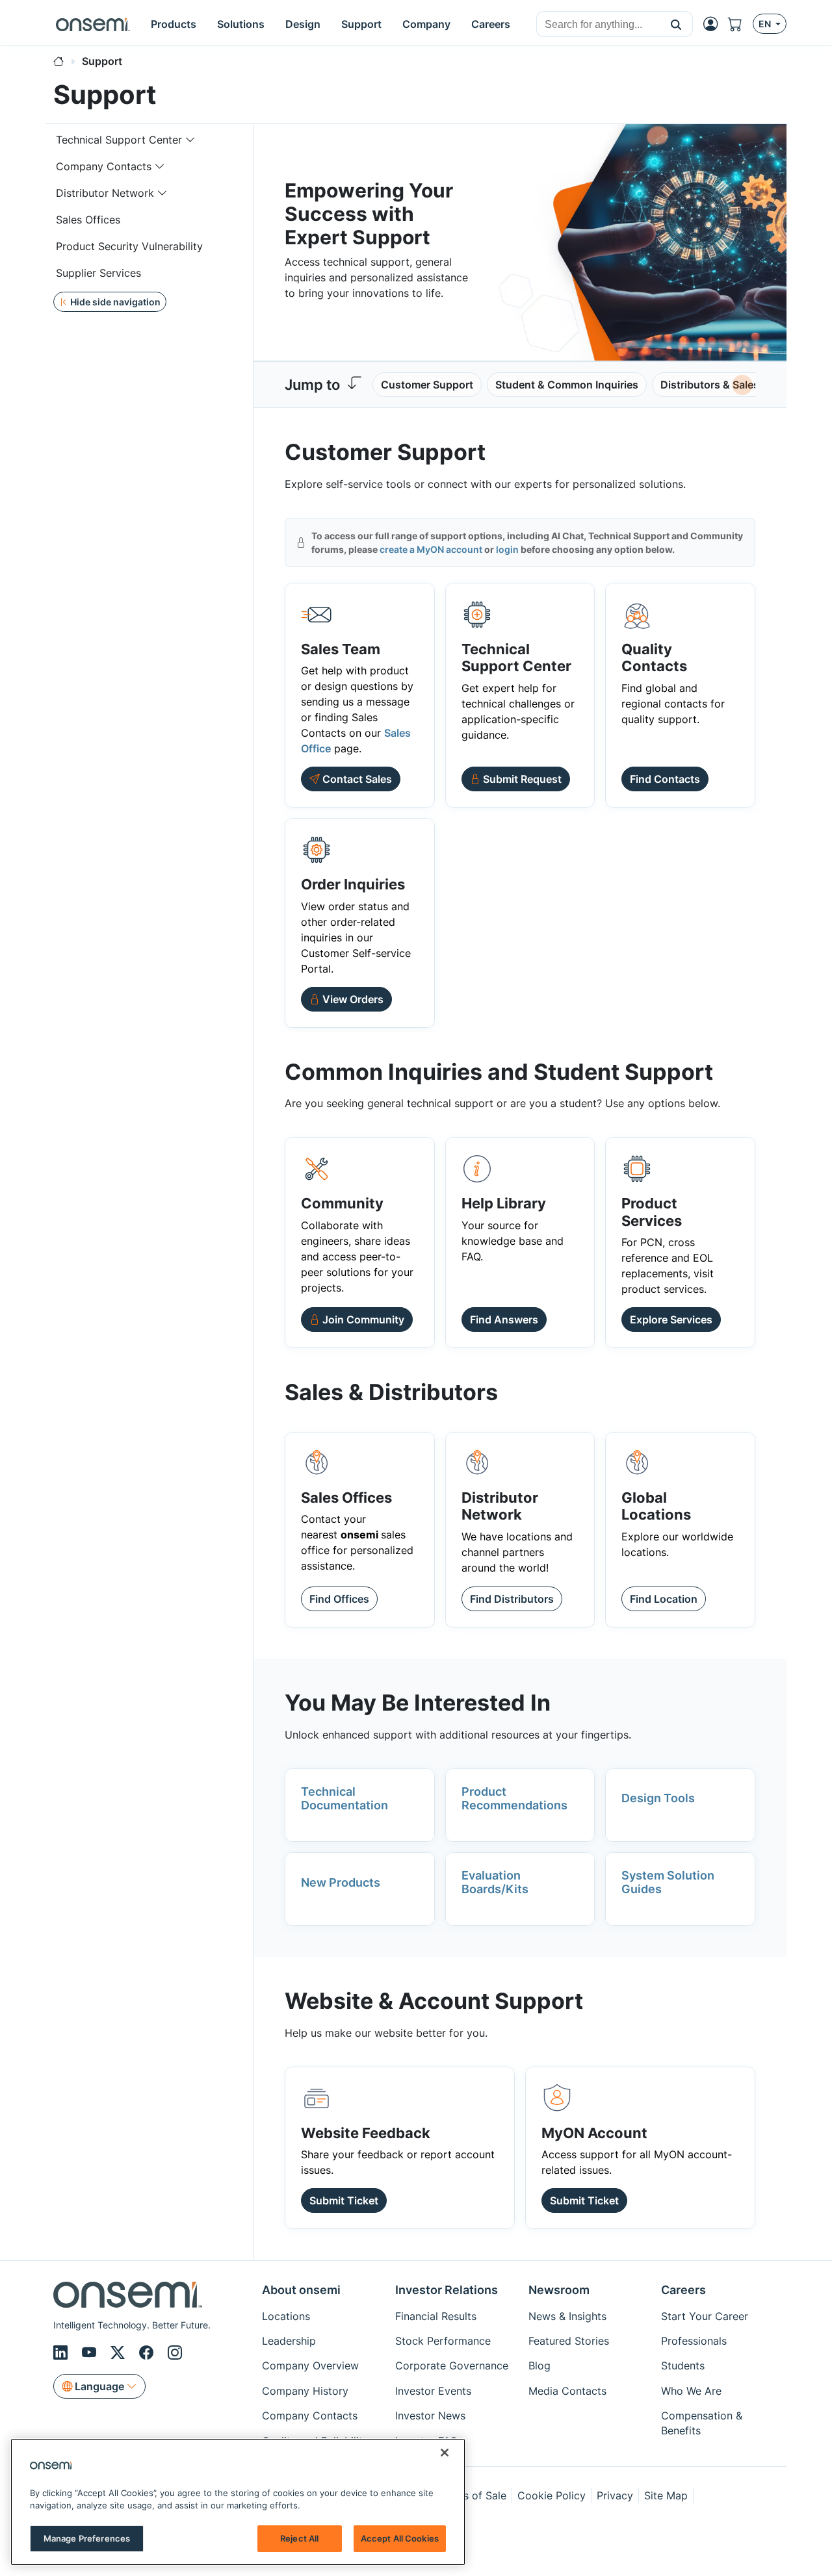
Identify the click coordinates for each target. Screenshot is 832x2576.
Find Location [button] (664, 1599)
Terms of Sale (473, 2495)
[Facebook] (148, 2353)
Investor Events (433, 2391)
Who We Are (691, 2391)
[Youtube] (91, 2353)
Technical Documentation (344, 1799)
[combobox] (598, 25)
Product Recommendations (514, 1799)
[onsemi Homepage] (93, 24)
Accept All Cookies (400, 2538)
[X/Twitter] (120, 2353)
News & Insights (567, 2316)
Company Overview (310, 2366)
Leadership (289, 2341)
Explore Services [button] (671, 1320)
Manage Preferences (87, 2538)
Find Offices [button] (339, 1599)
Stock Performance (443, 2341)
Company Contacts (104, 166)
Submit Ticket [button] (344, 2200)
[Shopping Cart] (740, 24)
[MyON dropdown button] (714, 24)
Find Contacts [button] (665, 779)
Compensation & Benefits (702, 2423)
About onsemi (301, 2290)
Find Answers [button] (504, 1320)
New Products (341, 1882)
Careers (683, 2290)
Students (683, 2366)
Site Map (666, 2495)
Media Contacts (567, 2391)
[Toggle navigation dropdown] (190, 140)
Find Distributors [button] (512, 1599)
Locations (286, 2316)
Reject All (299, 2538)
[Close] (445, 2453)
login (507, 549)
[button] (676, 24)
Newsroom (559, 2290)
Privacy (615, 2495)
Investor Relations (447, 2290)
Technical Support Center (119, 140)
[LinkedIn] (62, 2353)
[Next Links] (742, 385)
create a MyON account (431, 549)
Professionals (694, 2341)
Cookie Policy (552, 2495)
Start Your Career (705, 2316)
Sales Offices (88, 220)
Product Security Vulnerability (129, 246)
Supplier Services (98, 273)
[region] (238, 2502)
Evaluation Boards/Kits (495, 1882)
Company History (305, 2391)
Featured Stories (569, 2341)
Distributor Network (105, 193)
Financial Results (436, 2316)
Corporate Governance (452, 2366)
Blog (539, 2366)
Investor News (430, 2416)
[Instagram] (175, 2353)
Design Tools (658, 1798)
